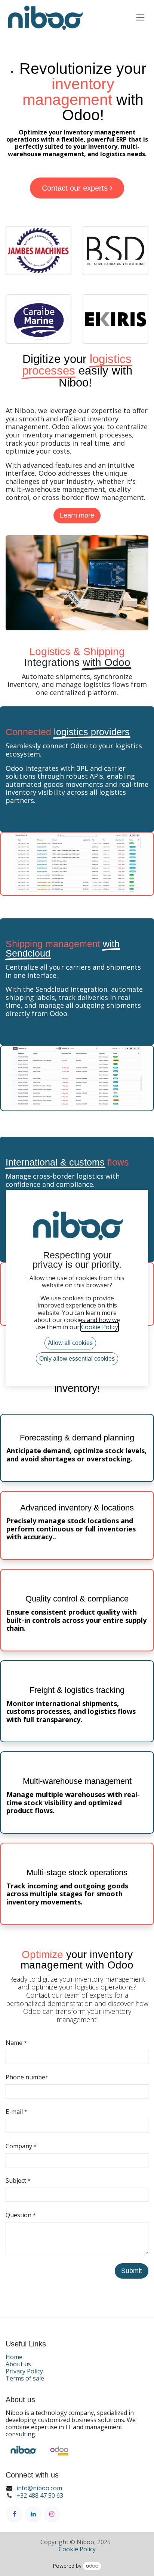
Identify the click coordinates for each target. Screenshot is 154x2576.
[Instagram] (52, 2514)
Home (14, 2357)
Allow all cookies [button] (70, 1343)
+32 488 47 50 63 (40, 2495)
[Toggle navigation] (140, 17)
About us (18, 2364)
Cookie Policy (77, 2549)
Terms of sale (25, 2378)
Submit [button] (132, 2271)
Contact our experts (76, 188)
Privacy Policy (24, 2371)
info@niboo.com (39, 2488)
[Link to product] (38, 251)
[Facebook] (14, 2514)
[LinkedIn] (33, 2514)
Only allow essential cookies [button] (77, 1359)
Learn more (77, 515)
